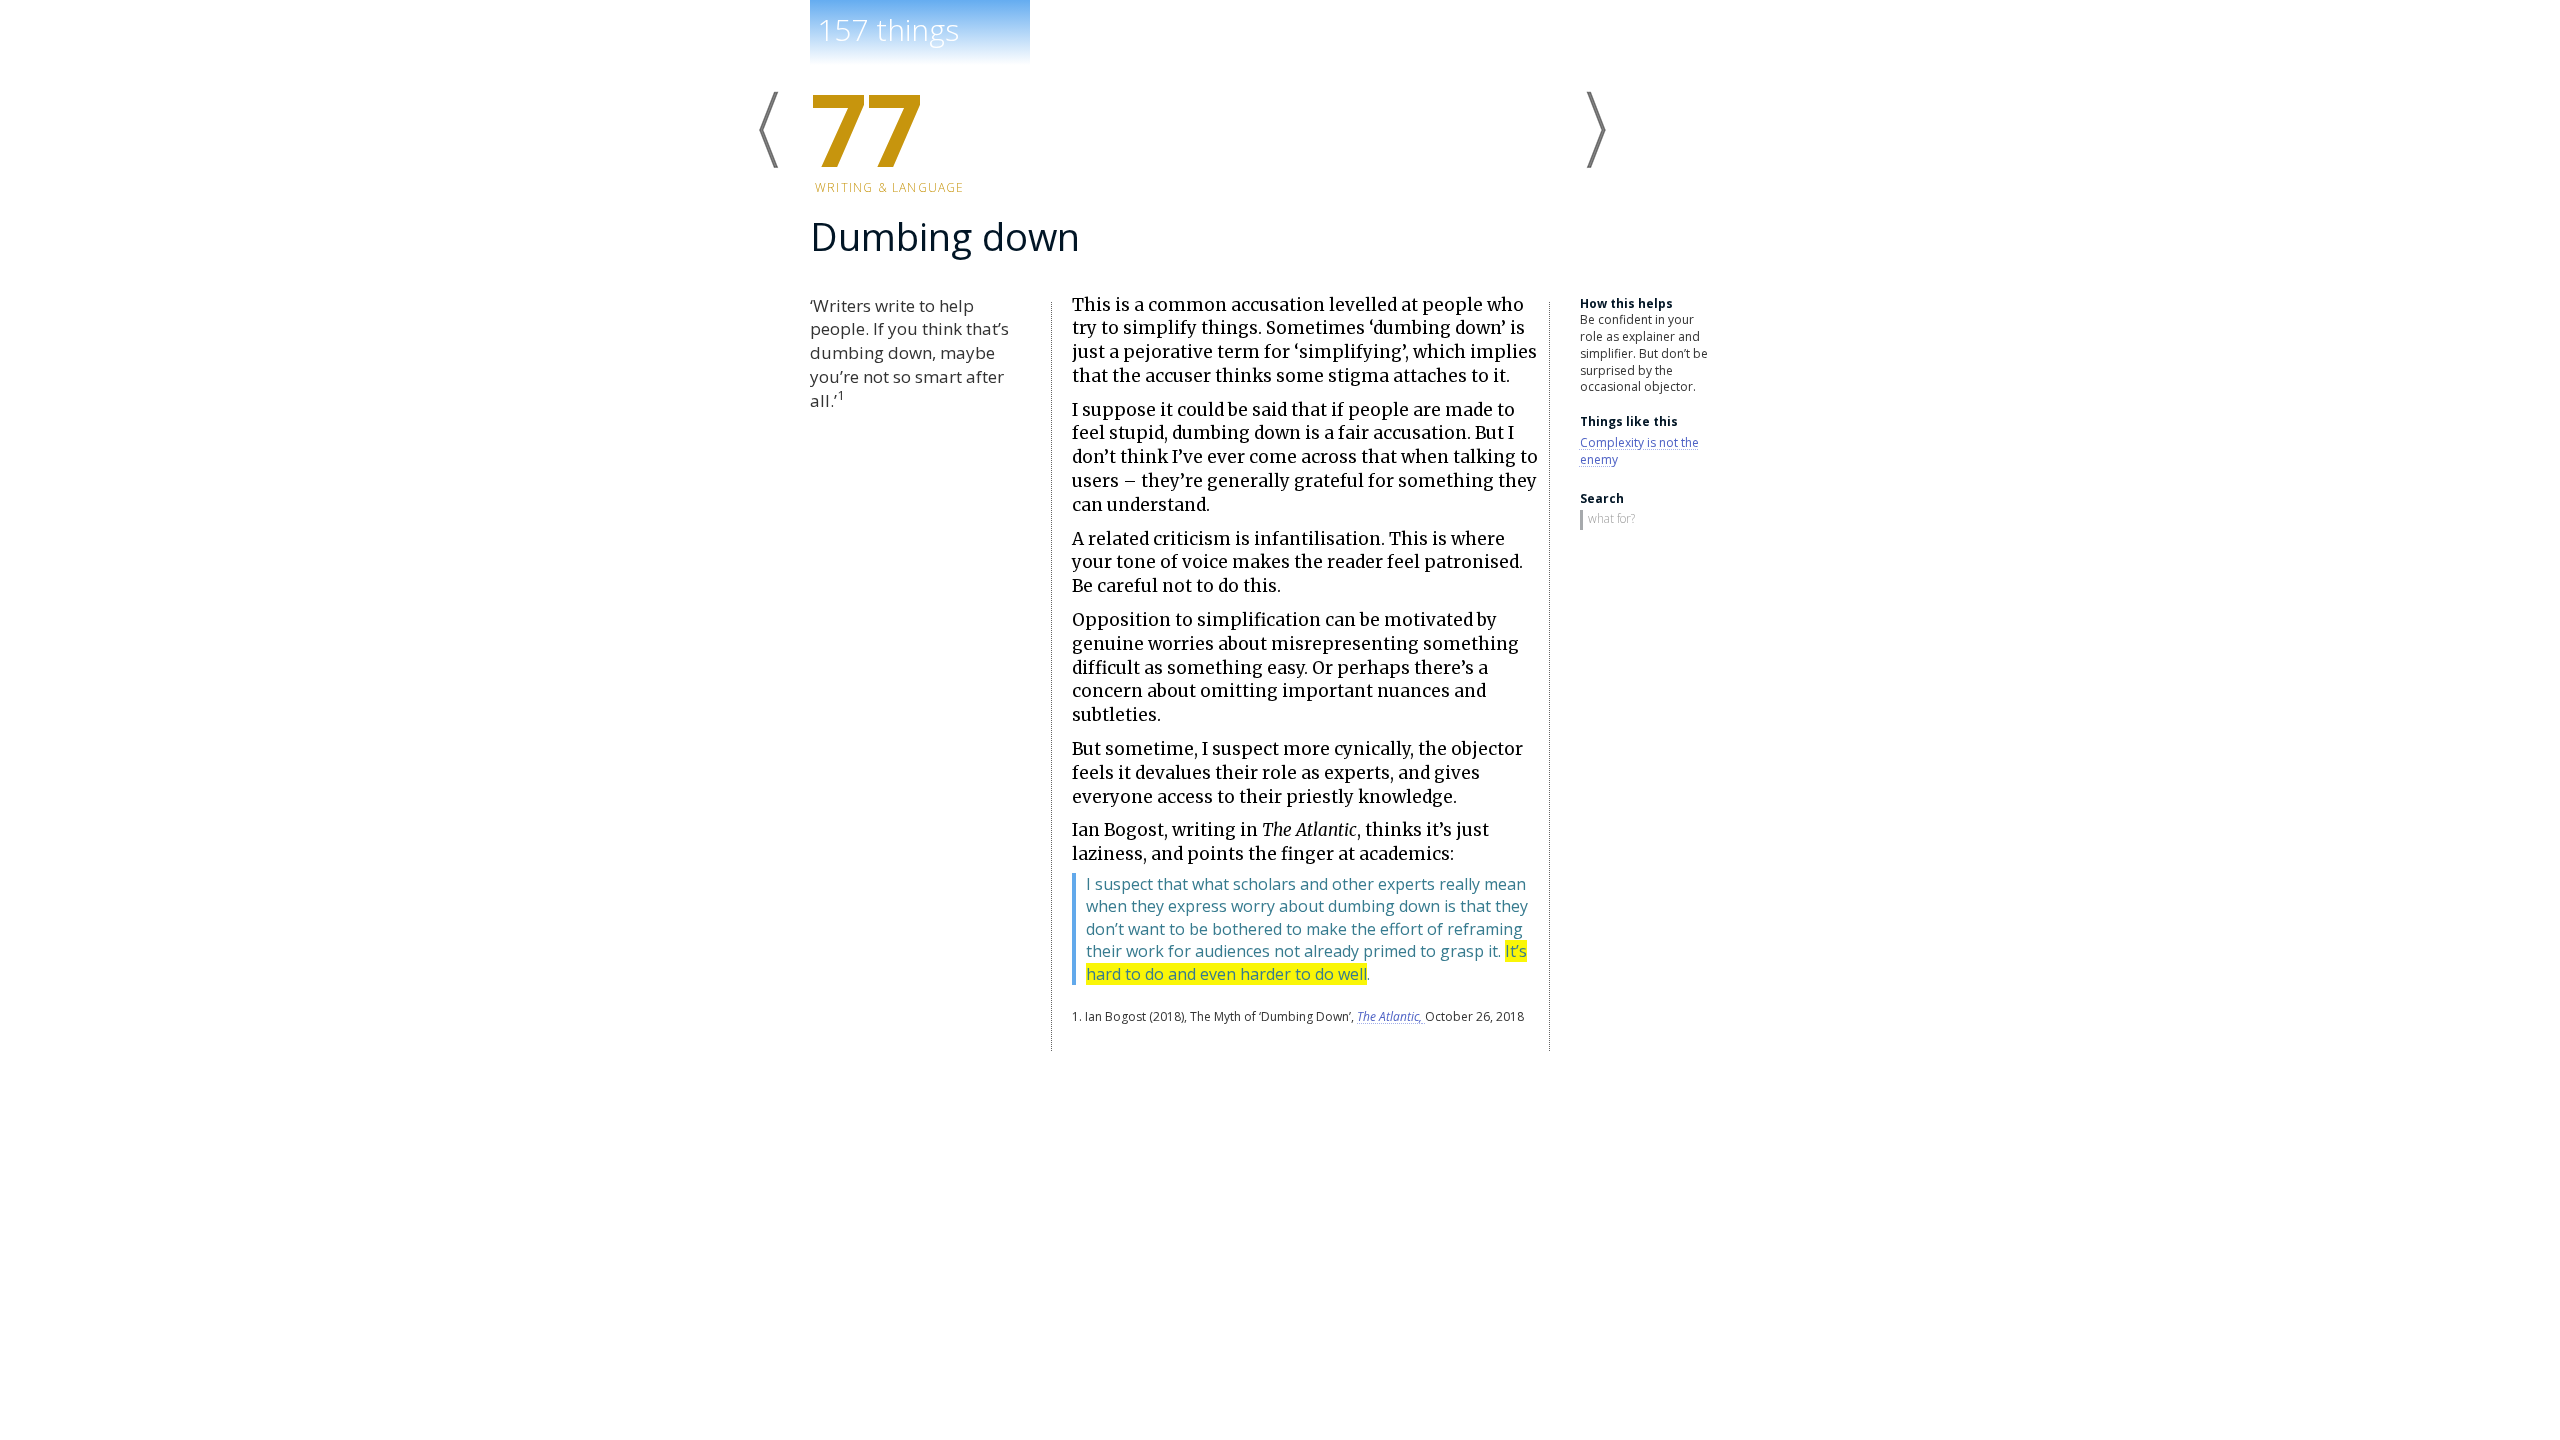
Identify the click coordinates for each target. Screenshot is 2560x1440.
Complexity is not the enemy (1639, 451)
